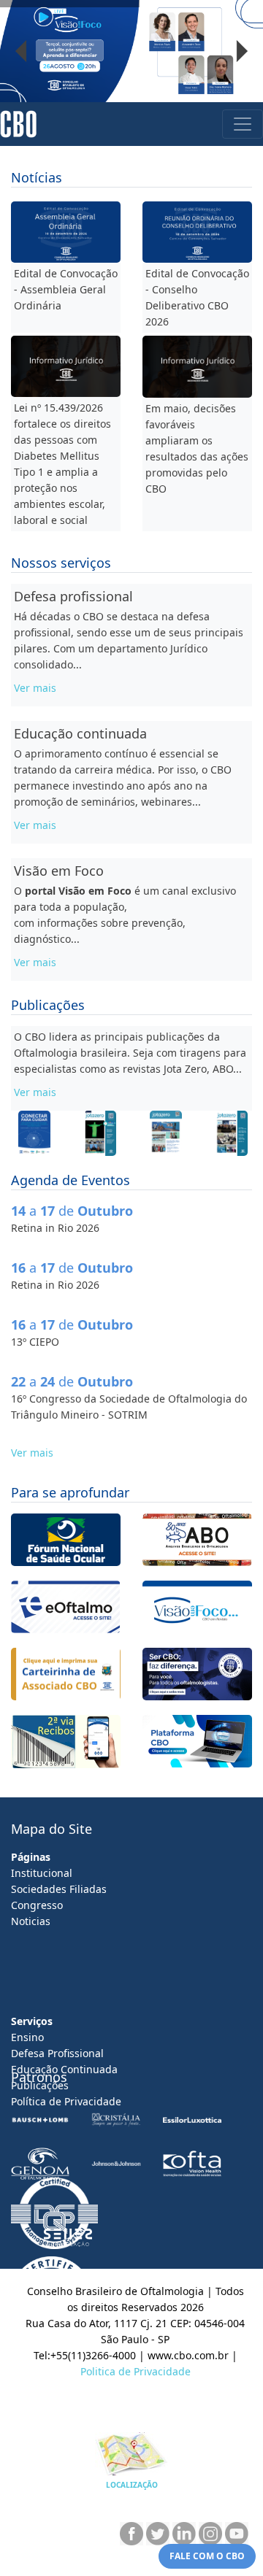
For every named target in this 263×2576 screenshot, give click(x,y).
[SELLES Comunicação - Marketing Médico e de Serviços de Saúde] (68, 2238)
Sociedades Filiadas (59, 1889)
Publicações (40, 2085)
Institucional (42, 1873)
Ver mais (35, 688)
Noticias (31, 1921)
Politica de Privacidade (136, 2371)
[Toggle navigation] (243, 124)
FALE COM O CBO (207, 2556)
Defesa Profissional (57, 2053)
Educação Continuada (64, 2069)
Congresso (37, 1905)
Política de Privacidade (66, 2101)
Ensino (27, 2037)
